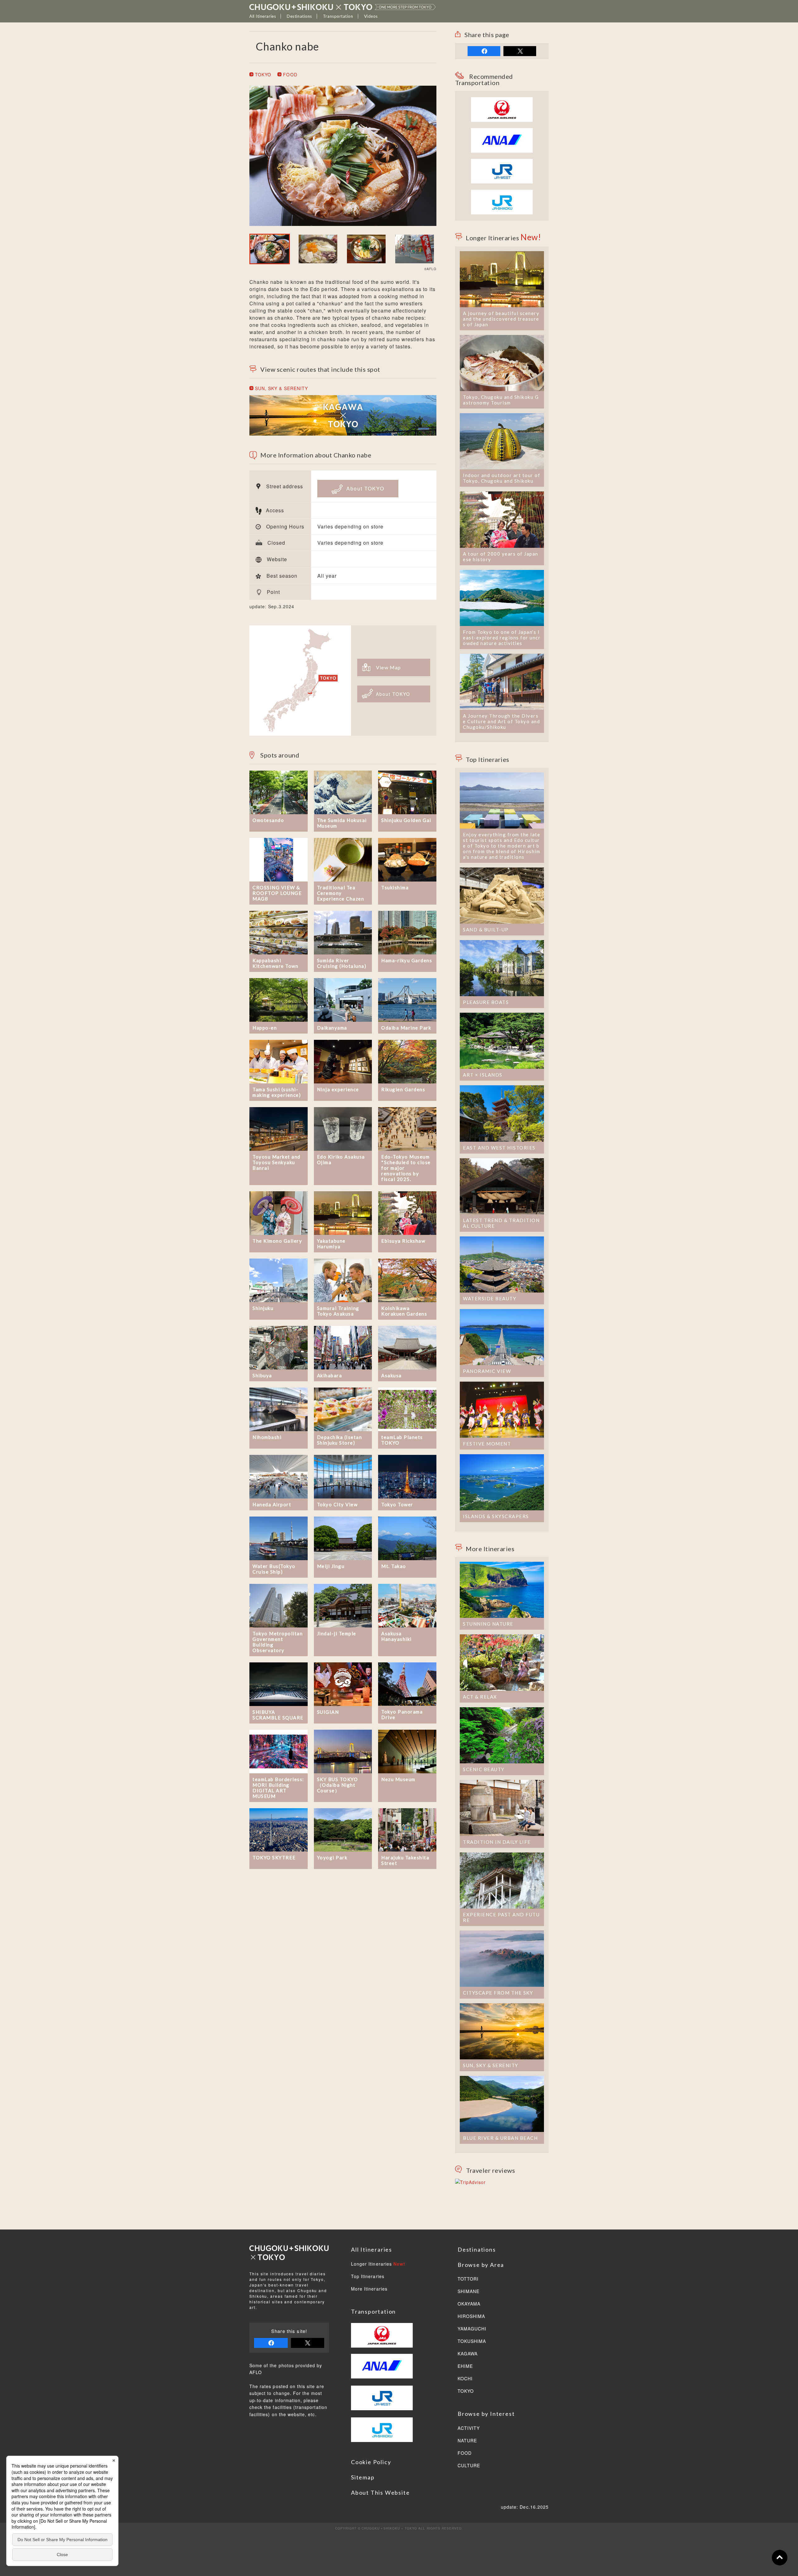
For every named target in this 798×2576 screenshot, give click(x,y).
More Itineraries (369, 2289)
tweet (520, 51)
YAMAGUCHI (472, 2329)
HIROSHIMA (471, 2316)
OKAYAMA (469, 2304)
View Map (389, 667)
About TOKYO (364, 488)
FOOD (289, 74)
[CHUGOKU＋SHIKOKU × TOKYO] (343, 7)
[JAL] (502, 101)
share (484, 51)
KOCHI (465, 2379)
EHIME (465, 2366)
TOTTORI (468, 2279)
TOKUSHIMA (472, 2341)
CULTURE (469, 2466)
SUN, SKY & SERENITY (281, 388)
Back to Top (780, 2558)
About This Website (380, 2492)
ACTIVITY (469, 2428)
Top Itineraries (368, 2277)
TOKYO (262, 74)
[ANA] (502, 149)
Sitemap (363, 2477)
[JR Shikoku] (502, 193)
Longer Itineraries (378, 2264)
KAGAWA (468, 2354)
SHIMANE (469, 2292)
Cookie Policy (371, 2462)
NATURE (467, 2441)
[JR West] (502, 162)
